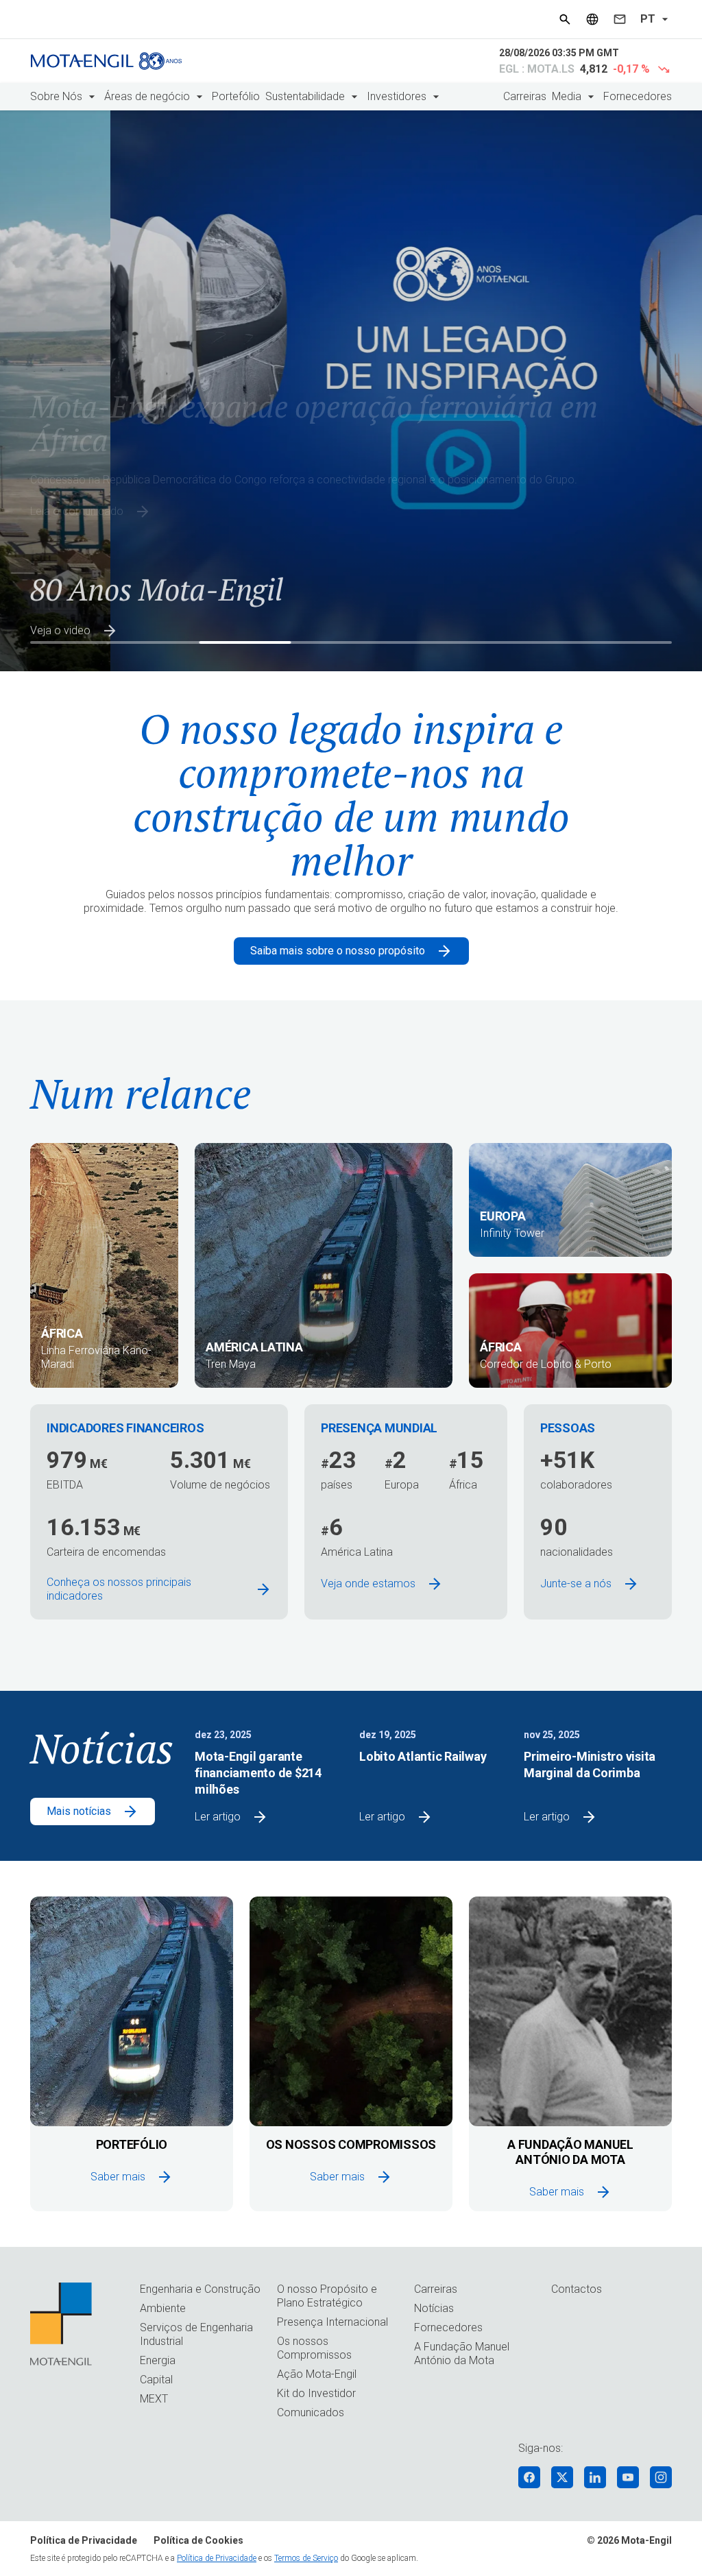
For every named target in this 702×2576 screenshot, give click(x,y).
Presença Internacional (332, 2322)
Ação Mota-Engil (317, 2374)
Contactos (577, 2289)
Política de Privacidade (84, 2540)
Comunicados (311, 2412)
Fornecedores (638, 96)
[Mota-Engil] (106, 61)
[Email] (620, 19)
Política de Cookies (198, 2540)
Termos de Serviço (306, 2558)
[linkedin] (595, 2477)
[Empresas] (592, 19)
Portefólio (236, 96)
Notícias (434, 2308)
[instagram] (661, 2477)
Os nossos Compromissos (314, 2348)
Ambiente (163, 2308)
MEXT (154, 2399)
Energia (158, 2360)
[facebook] (529, 2477)
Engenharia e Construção (200, 2289)
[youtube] (628, 2477)
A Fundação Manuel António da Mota (462, 2354)
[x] (562, 2477)
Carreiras (525, 96)
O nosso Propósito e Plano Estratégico (327, 2296)
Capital (156, 2380)
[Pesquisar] (565, 19)
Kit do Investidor (316, 2393)
